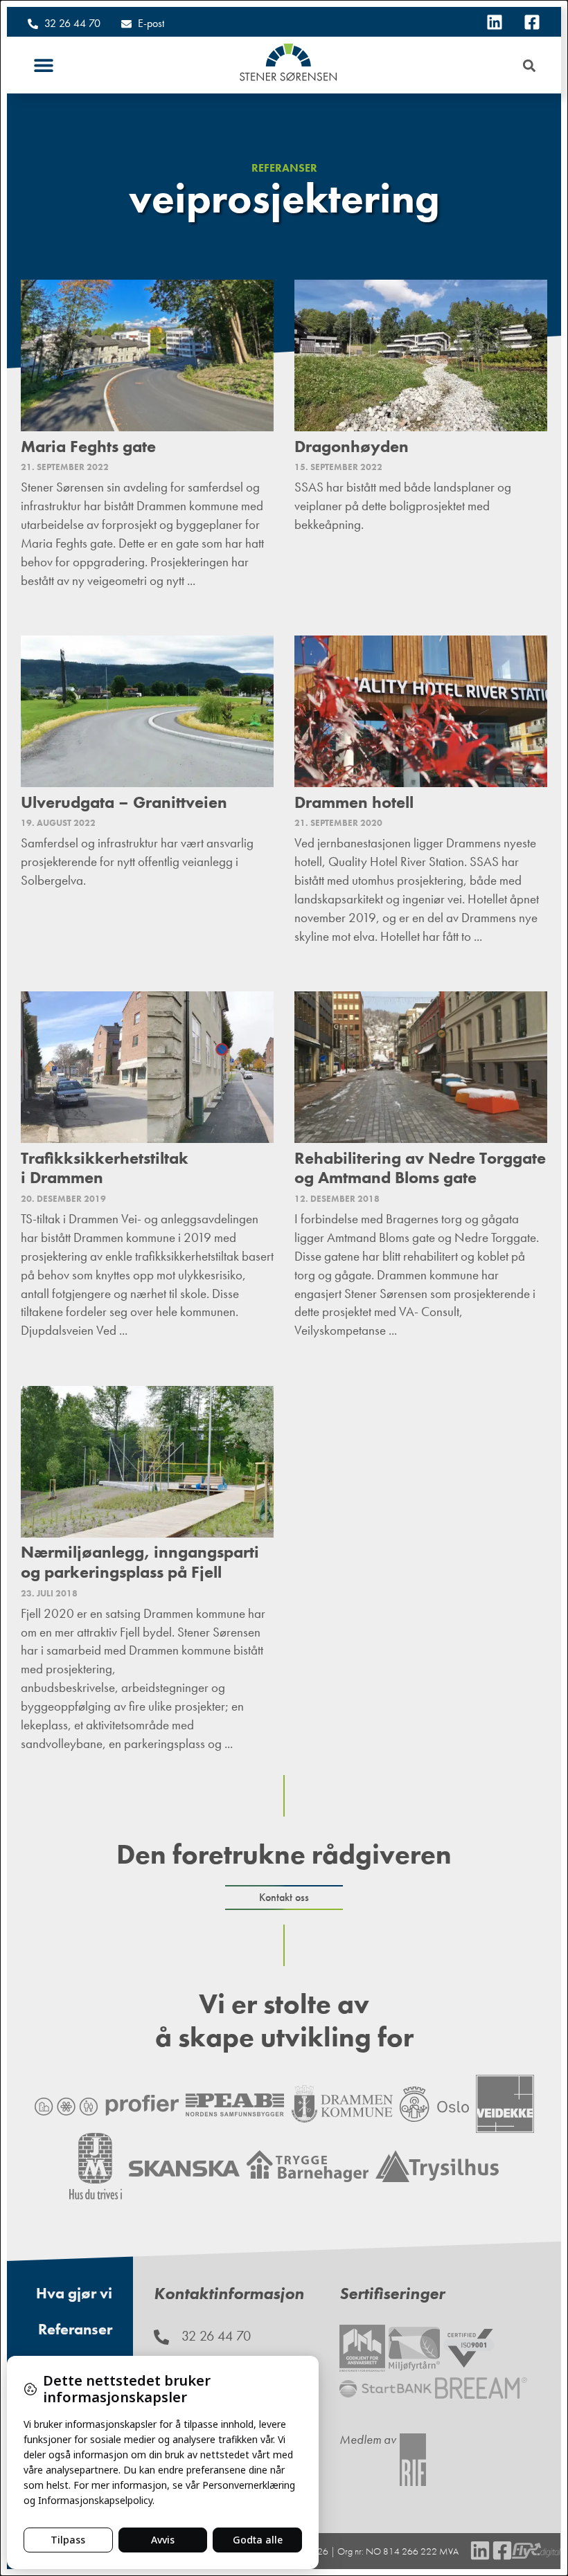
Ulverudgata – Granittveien (124, 802)
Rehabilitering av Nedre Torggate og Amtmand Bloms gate (420, 1168)
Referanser (284, 168)
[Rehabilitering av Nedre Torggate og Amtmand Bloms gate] (421, 1067)
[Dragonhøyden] (421, 355)
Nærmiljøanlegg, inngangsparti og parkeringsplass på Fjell (140, 1562)
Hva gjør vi (74, 2293)
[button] (43, 65)
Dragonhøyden (352, 446)
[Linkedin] (495, 22)
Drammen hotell (354, 802)
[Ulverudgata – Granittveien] (147, 711)
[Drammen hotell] (421, 711)
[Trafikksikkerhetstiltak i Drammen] (147, 1067)
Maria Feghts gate (88, 446)
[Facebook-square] (532, 22)
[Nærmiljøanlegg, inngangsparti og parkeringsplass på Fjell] (147, 1462)
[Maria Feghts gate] (147, 355)
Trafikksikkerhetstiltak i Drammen (105, 1168)
